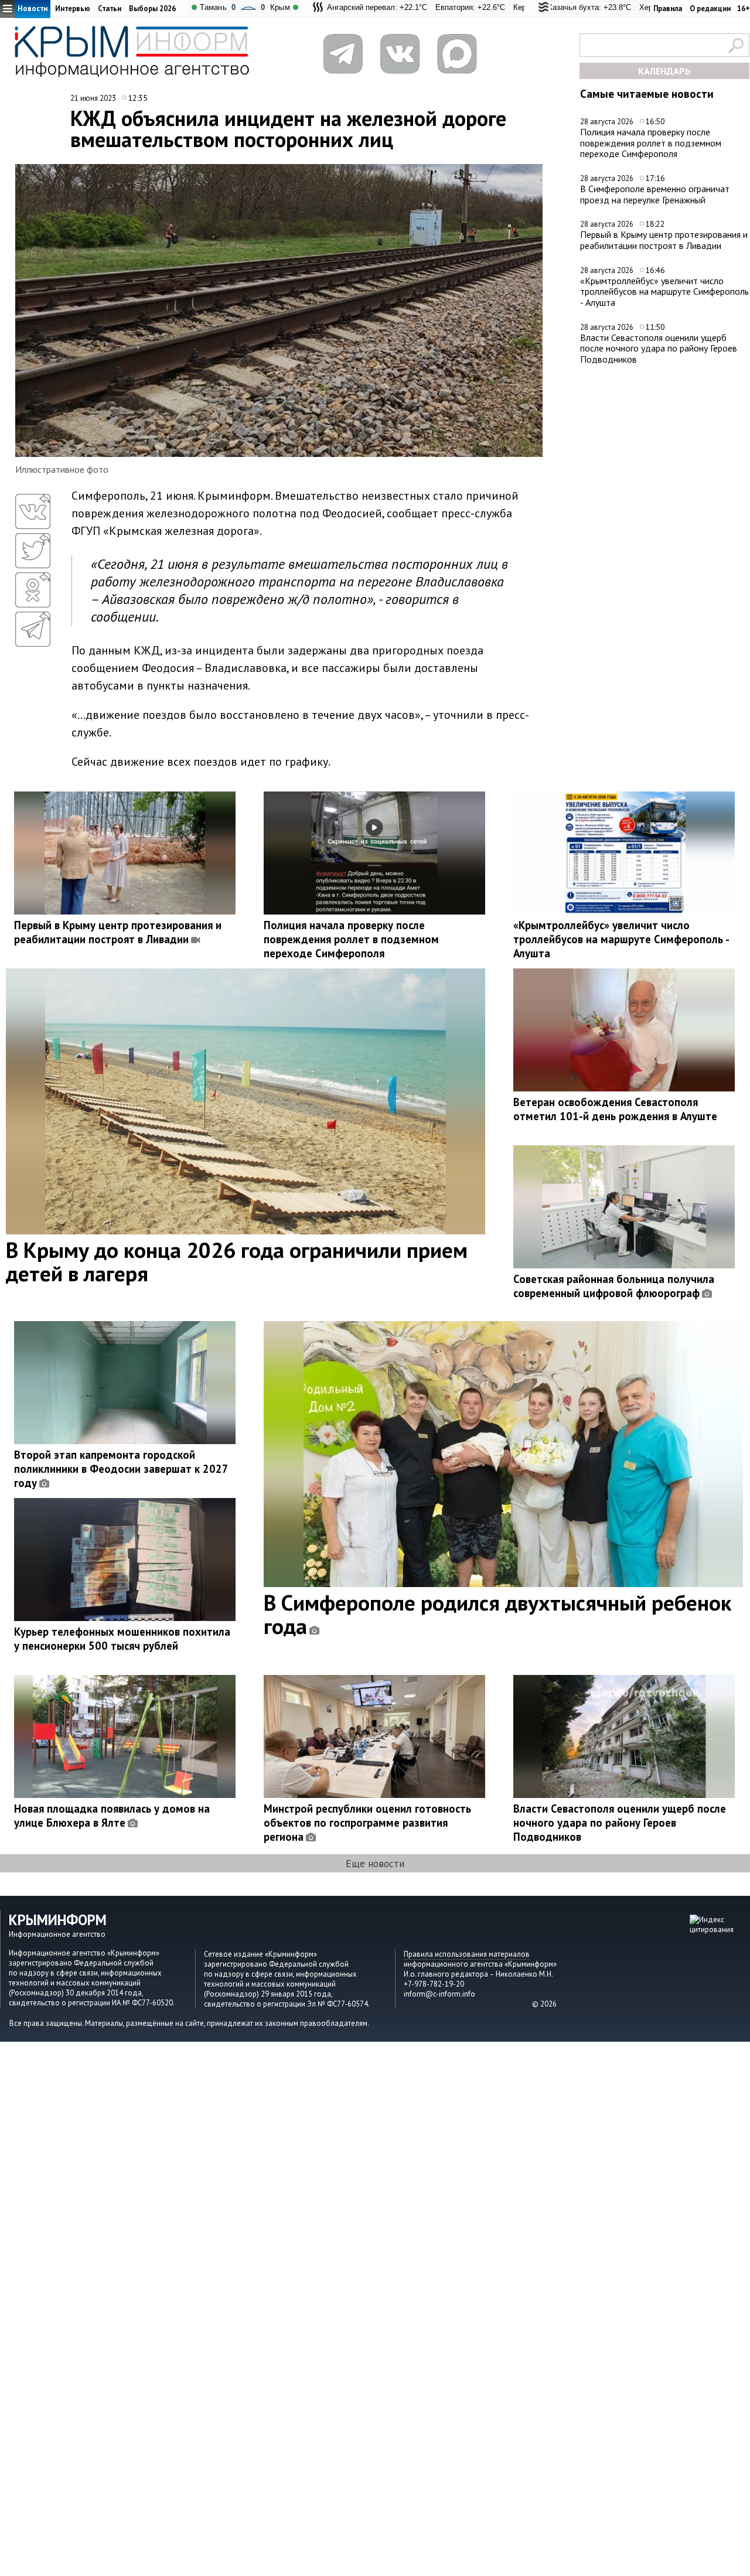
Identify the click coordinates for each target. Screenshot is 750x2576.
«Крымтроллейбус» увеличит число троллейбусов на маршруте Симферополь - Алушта (664, 291)
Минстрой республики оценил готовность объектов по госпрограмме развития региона (367, 1823)
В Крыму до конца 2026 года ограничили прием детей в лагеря (237, 1261)
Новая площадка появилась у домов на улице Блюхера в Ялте (112, 1816)
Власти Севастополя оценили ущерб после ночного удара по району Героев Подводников (659, 348)
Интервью (73, 8)
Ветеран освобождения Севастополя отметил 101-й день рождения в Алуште (615, 1109)
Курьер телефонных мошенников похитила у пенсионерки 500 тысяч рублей (122, 1639)
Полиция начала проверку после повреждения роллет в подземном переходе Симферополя (651, 143)
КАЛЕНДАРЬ (664, 71)
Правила (668, 8)
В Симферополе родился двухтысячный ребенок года (497, 1614)
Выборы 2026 (152, 8)
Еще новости (375, 1863)
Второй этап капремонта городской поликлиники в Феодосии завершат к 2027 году (121, 1469)
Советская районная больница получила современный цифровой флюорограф (614, 1286)
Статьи (110, 8)
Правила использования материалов (467, 1954)
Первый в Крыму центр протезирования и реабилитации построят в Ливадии (664, 240)
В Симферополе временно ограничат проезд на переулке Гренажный (655, 194)
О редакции (710, 8)
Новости (33, 8)
